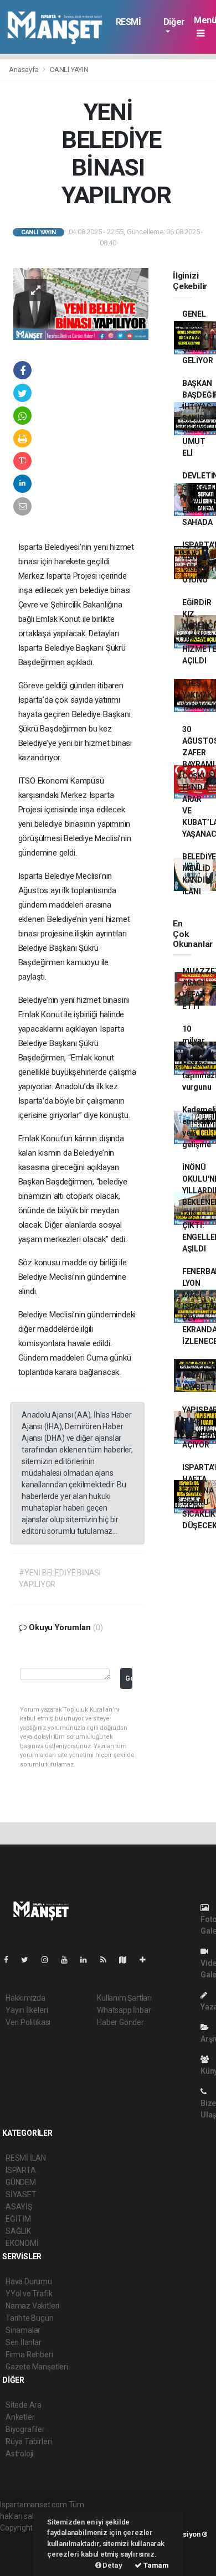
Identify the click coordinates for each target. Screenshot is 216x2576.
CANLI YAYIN (69, 69)
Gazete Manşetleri (37, 2367)
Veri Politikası (28, 2022)
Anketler (20, 2417)
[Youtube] (69, 1960)
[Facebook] (11, 1960)
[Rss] (108, 1960)
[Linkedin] (88, 1960)
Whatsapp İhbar (124, 2010)
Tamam (155, 2565)
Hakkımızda (25, 1998)
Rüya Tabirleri (29, 2441)
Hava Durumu (29, 2281)
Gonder (129, 1678)
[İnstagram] (49, 1960)
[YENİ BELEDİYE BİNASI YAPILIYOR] (81, 303)
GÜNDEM (21, 2182)
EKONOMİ (22, 2243)
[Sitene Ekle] (147, 1960)
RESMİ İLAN (128, 27)
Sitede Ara (24, 2405)
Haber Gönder (120, 2022)
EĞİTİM (18, 2219)
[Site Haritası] (127, 1960)
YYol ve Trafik (29, 2294)
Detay (112, 2565)
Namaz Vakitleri (32, 2306)
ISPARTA (21, 2170)
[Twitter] (29, 1960)
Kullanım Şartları (124, 1998)
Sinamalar (23, 2330)
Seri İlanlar (24, 2342)
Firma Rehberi (29, 2355)
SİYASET (21, 2194)
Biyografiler (25, 2429)
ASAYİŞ (19, 2207)
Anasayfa (24, 69)
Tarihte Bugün (30, 2318)
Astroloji (19, 2454)
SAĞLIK (18, 2231)
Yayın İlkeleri (27, 2010)
